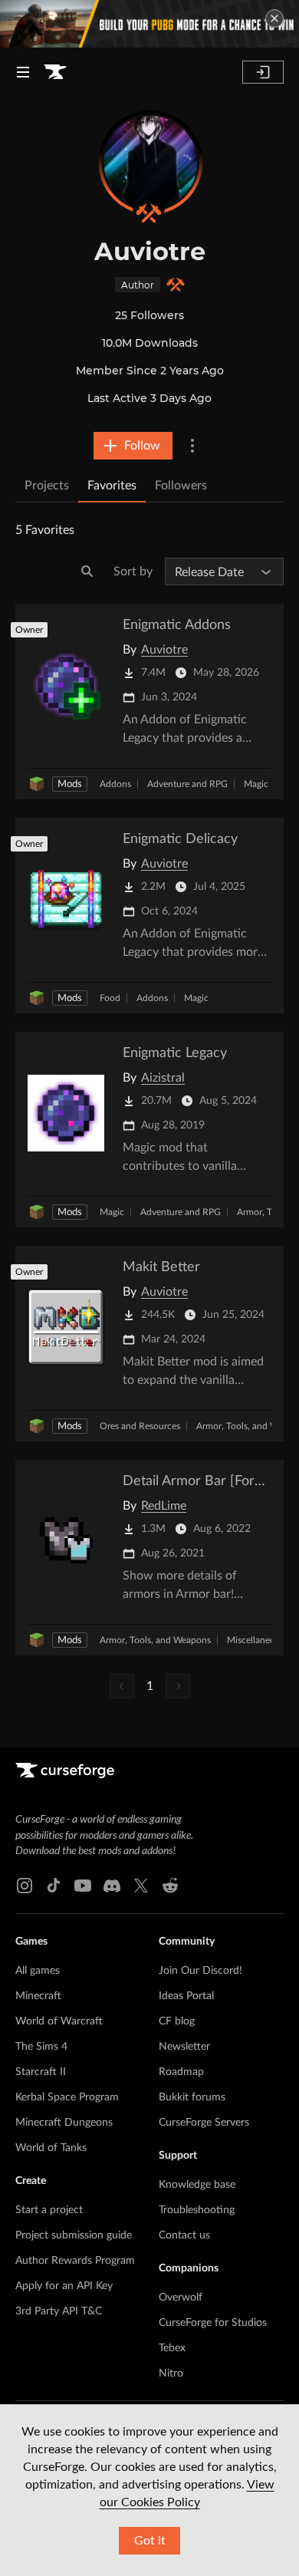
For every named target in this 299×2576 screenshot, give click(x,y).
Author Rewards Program (75, 2261)
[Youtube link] (83, 1886)
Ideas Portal (186, 1996)
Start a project (49, 2210)
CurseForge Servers (204, 2123)
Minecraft (38, 1996)
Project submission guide (74, 2235)
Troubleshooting (197, 2210)
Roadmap (181, 2072)
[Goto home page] (55, 72)
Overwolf (181, 2298)
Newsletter (184, 2047)
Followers (181, 486)
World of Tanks (51, 2148)
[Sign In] (263, 72)
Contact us (184, 2235)
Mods (70, 784)
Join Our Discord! (200, 1971)
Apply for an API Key (64, 2286)
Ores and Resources (140, 1426)
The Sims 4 (41, 2047)
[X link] (141, 1886)
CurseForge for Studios (213, 2323)
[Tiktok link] (54, 1886)
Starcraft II (41, 2072)
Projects (47, 486)
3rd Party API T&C (59, 2311)
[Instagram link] (25, 1886)
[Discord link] (112, 1886)
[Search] (87, 572)
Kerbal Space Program (67, 2097)
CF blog (177, 2021)
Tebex (172, 2348)
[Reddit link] (170, 1886)
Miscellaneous (256, 1640)
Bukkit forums (192, 2097)
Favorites (112, 486)
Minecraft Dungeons (64, 2123)
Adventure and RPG (187, 784)
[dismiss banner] (274, 18)
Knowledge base (197, 2185)
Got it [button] (150, 2541)
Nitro (171, 2373)
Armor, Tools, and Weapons (155, 1640)
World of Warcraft (59, 2021)
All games (38, 1971)
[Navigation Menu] (23, 72)
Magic (256, 784)
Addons (115, 784)
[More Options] (192, 446)
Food (110, 998)
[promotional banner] (149, 24)
